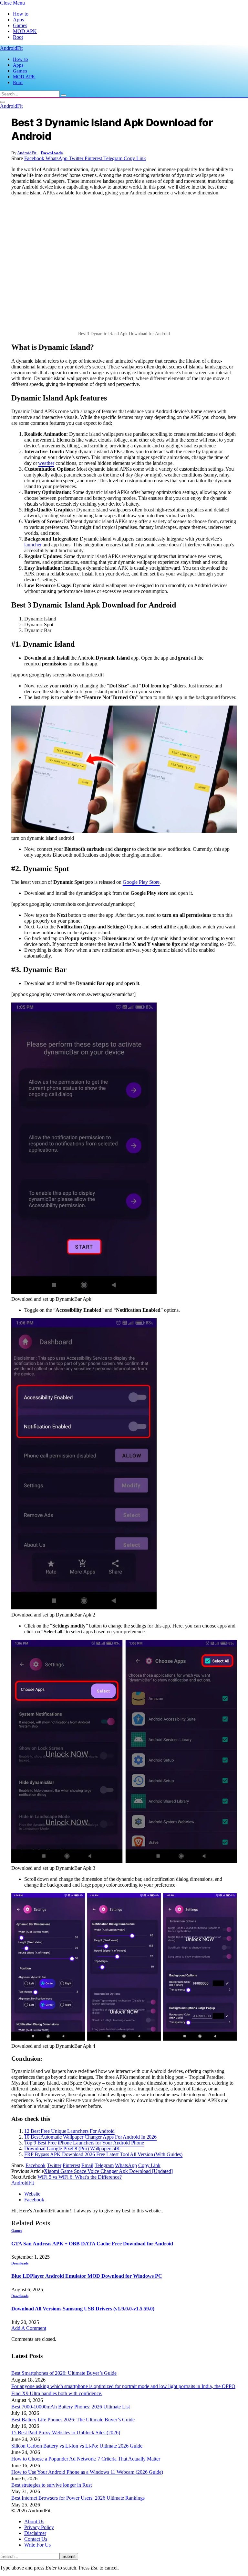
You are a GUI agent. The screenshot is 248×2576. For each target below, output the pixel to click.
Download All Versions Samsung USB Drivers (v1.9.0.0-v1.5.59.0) (83, 2309)
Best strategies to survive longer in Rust (52, 2485)
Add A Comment (29, 2328)
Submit (69, 2556)
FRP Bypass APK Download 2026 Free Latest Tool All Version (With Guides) (103, 2154)
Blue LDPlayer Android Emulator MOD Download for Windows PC (87, 2276)
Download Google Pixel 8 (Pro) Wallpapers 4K (72, 2148)
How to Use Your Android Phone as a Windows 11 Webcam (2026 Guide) (87, 2472)
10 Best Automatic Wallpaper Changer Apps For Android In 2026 (90, 2137)
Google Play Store (141, 882)
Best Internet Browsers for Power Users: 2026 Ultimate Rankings (78, 2498)
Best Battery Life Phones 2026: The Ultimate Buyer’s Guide (73, 2420)
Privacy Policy (39, 2527)
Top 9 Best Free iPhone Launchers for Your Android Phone (84, 2143)
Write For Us (37, 2545)
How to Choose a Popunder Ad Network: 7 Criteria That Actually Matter (86, 2459)
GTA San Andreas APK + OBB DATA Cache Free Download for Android (92, 2244)
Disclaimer (35, 2533)
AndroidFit (27, 153)
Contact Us (36, 2539)
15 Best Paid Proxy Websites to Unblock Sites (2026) (66, 2433)
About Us (34, 2521)
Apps (18, 20)
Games (20, 25)
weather (46, 463)
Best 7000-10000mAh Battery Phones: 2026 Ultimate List (71, 2407)
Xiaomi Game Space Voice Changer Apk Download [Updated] (108, 2171)
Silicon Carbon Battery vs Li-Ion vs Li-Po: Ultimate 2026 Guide (77, 2446)
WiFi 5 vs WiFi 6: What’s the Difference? (80, 2177)
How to (21, 14)
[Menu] (3, 102)
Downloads (52, 153)
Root (18, 37)
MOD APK (25, 31)
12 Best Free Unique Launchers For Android (69, 2131)
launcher (33, 545)
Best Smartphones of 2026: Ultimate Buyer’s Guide (64, 2373)
